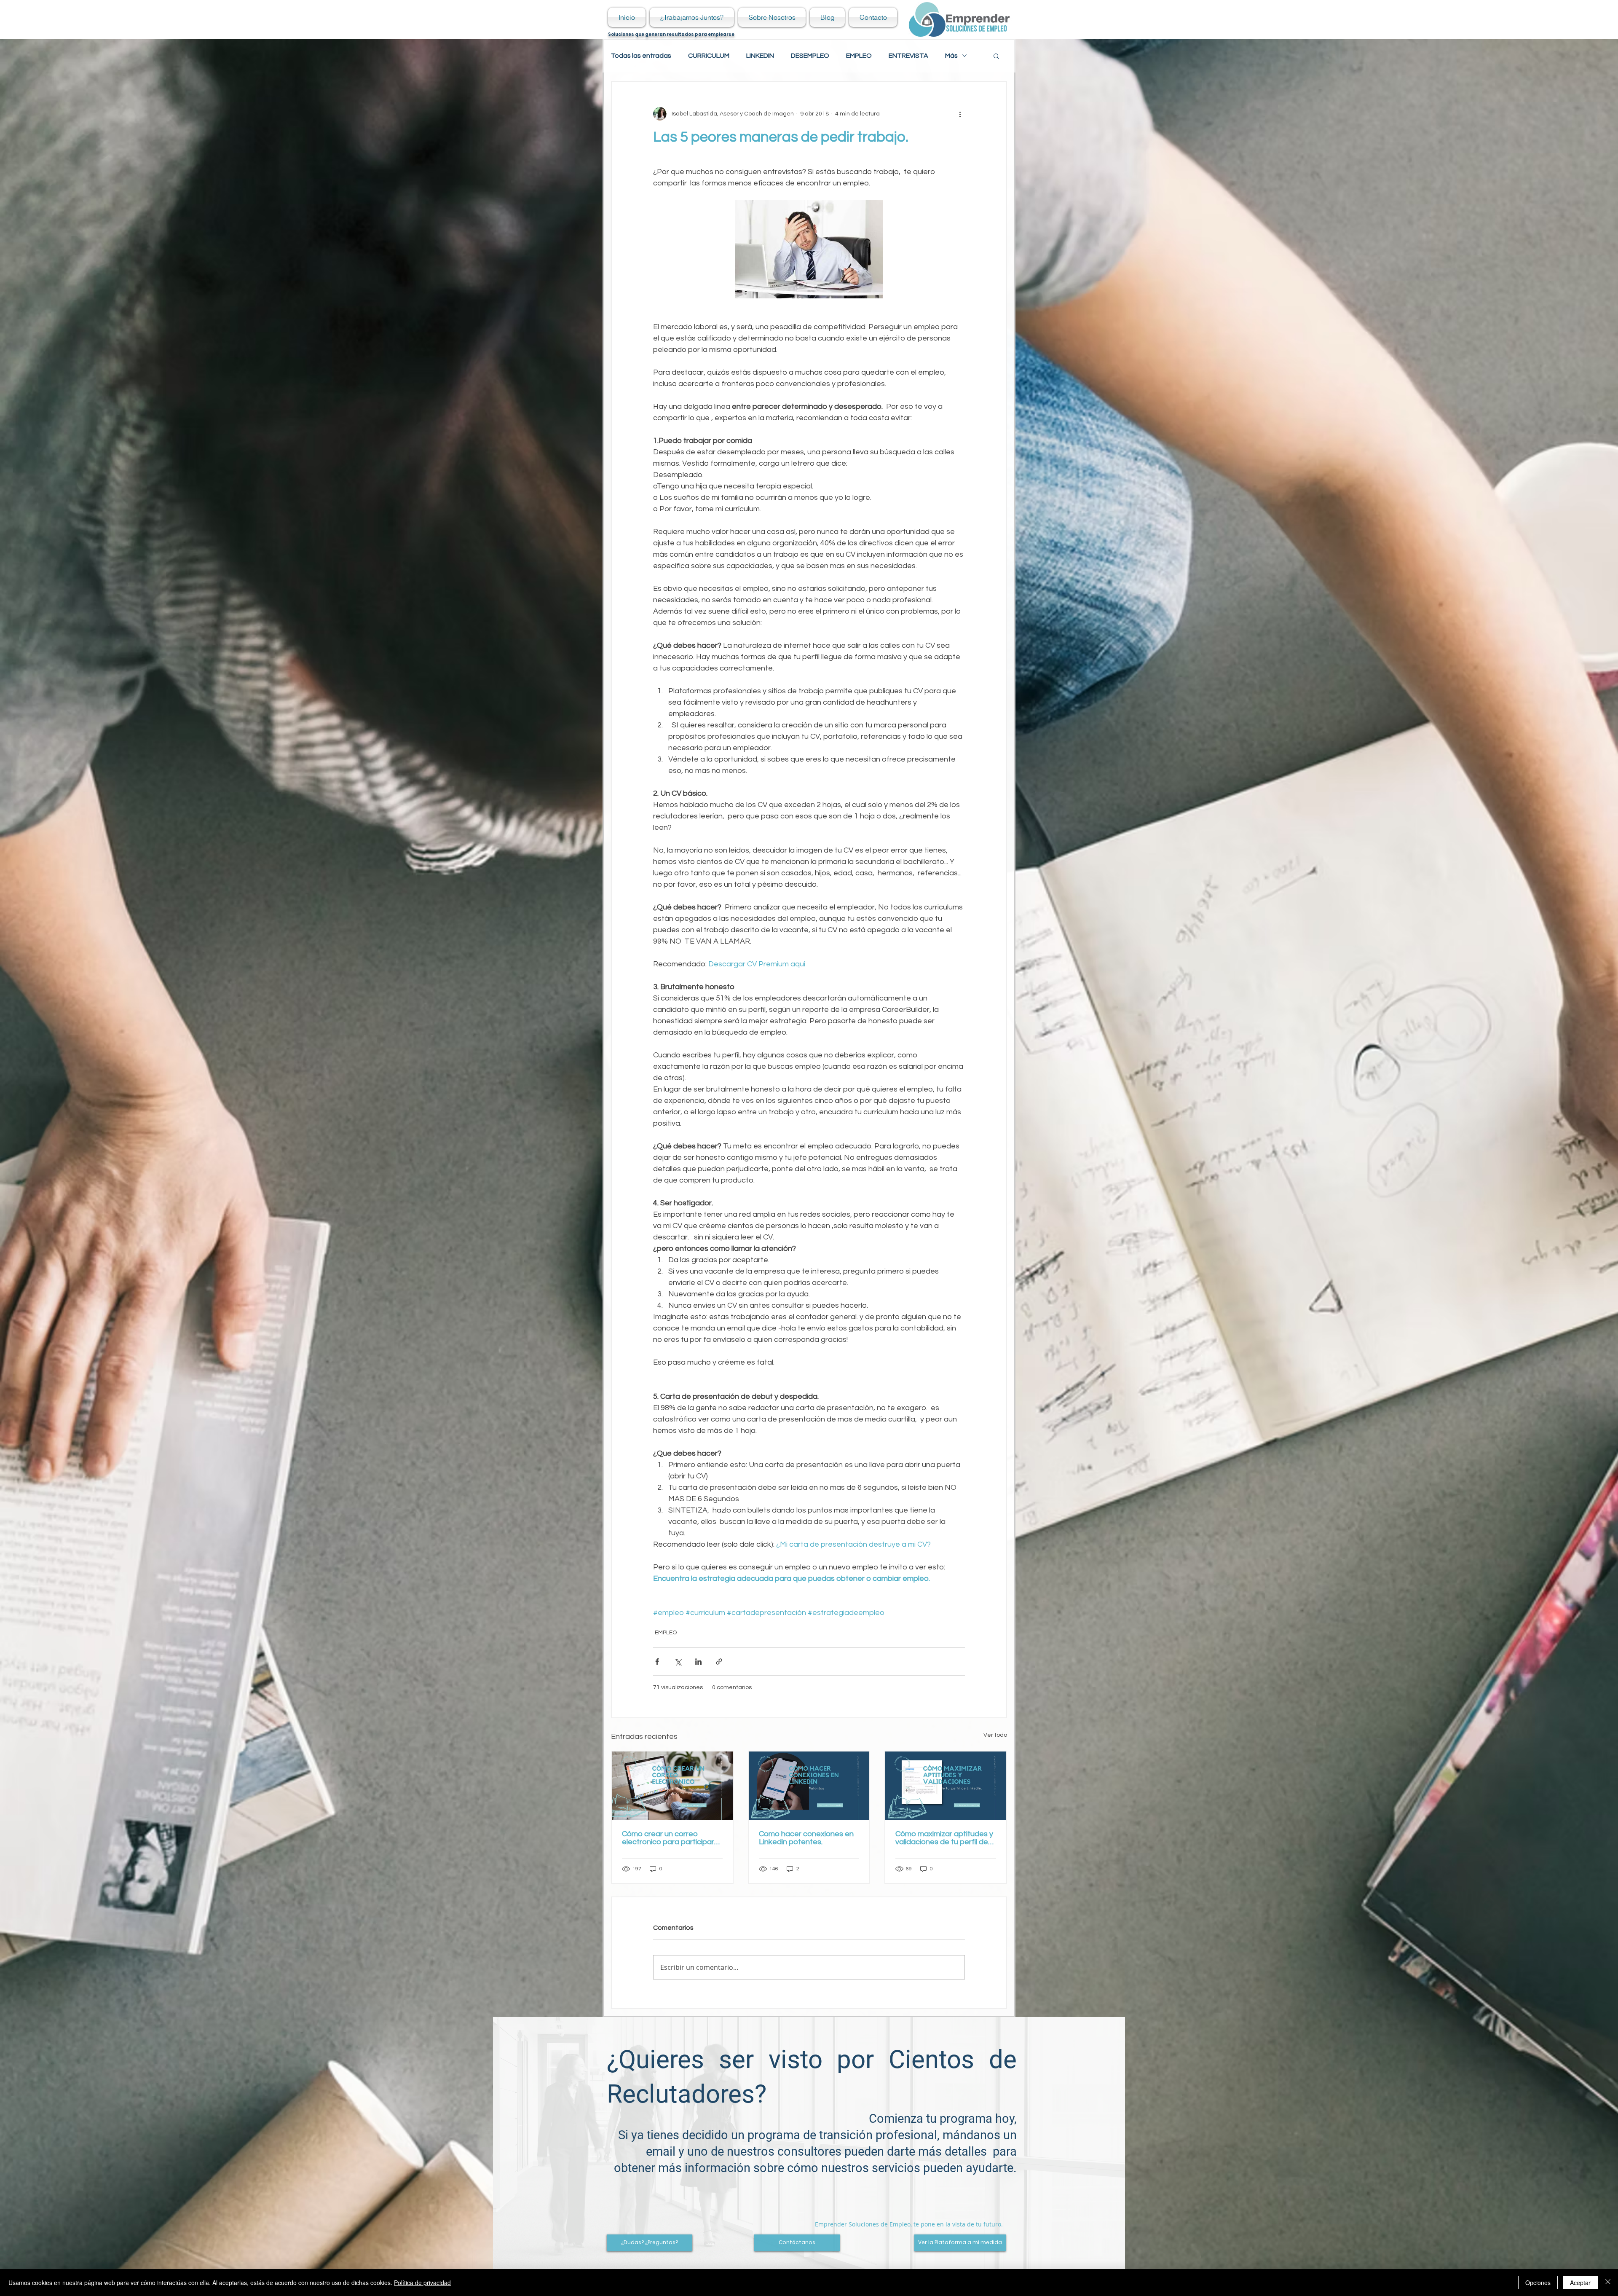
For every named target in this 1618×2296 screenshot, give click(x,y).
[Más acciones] (960, 114)
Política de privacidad (422, 2283)
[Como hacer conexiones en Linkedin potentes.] (809, 1785)
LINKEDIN (760, 56)
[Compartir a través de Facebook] (657, 1662)
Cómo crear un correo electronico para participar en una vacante (668, 1838)
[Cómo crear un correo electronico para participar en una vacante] (672, 1785)
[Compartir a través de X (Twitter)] (678, 1662)
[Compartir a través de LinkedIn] (698, 1662)
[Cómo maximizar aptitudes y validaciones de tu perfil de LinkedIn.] (946, 1785)
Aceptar (1580, 2283)
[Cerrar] (1608, 2283)
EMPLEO (859, 56)
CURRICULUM (709, 56)
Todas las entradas (641, 56)
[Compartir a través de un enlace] (719, 1662)
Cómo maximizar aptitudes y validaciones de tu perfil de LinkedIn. (944, 1838)
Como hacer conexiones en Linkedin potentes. (806, 1838)
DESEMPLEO (810, 56)
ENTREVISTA (908, 56)
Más (951, 56)
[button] (996, 56)
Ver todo (995, 1735)
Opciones (1538, 2283)
